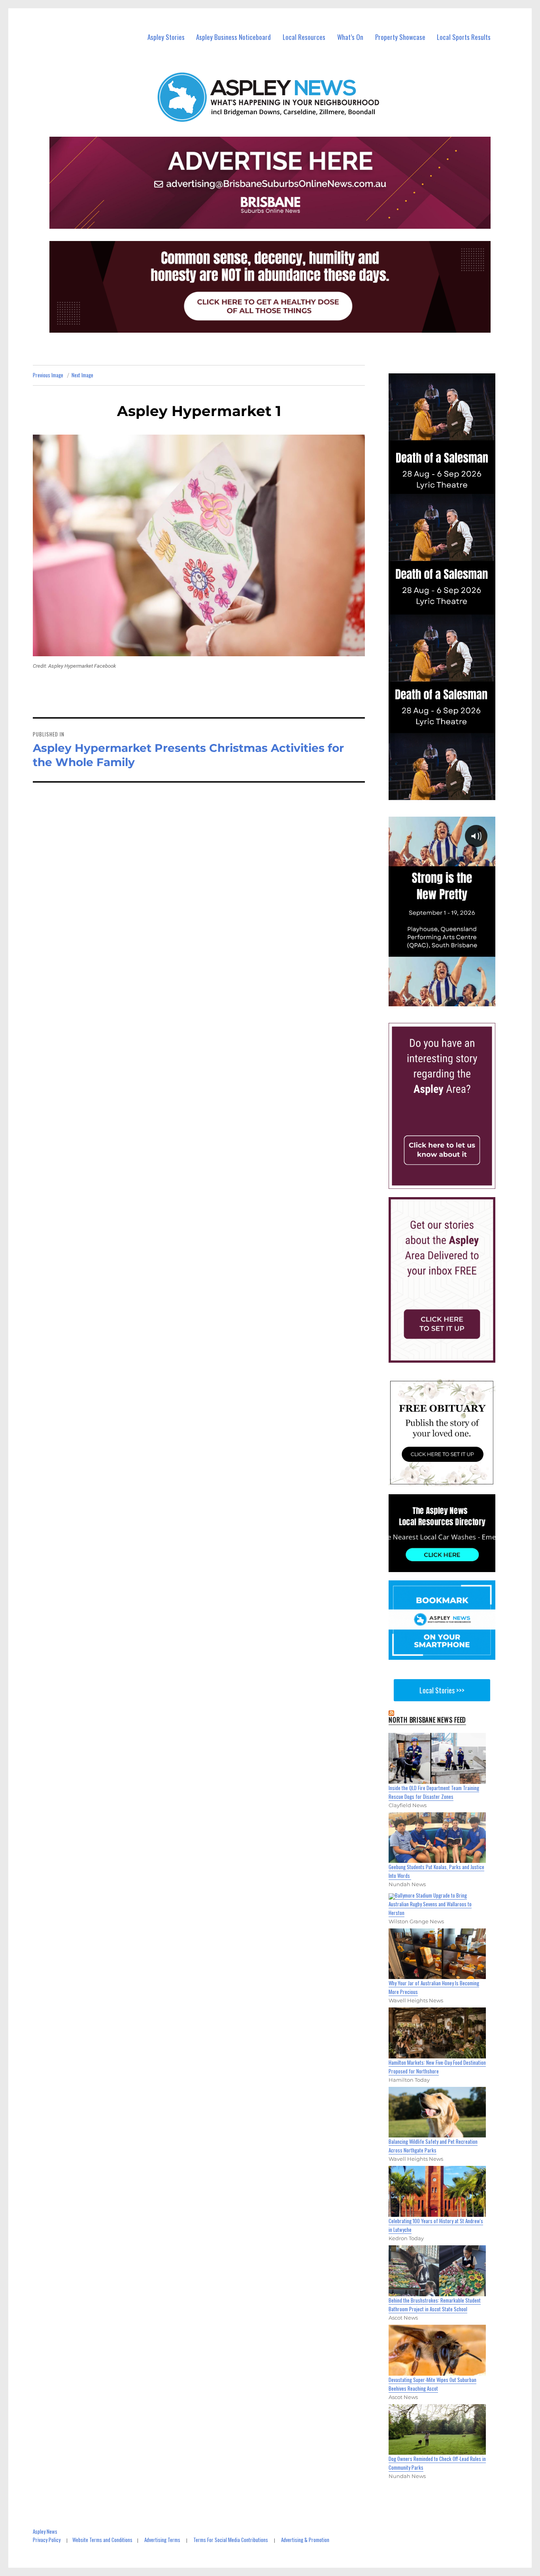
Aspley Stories (166, 37)
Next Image (82, 375)
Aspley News (45, 2531)
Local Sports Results (464, 37)
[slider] (449, 1000)
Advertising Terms (162, 2540)
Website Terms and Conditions (102, 2540)
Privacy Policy (47, 2540)
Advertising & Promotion (305, 2540)
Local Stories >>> (442, 1690)
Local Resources (304, 37)
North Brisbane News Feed (427, 1720)
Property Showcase (400, 37)
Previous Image (48, 375)
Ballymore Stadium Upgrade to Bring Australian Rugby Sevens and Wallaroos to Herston (430, 1904)
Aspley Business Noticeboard (233, 37)
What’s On (350, 37)
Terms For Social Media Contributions (231, 2540)
